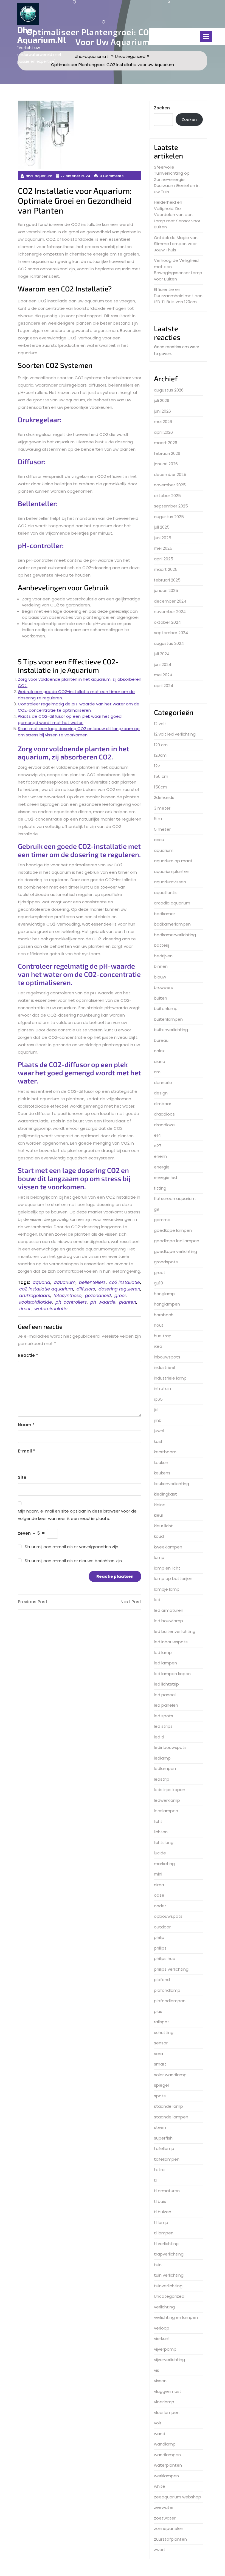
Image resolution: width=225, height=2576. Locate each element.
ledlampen (165, 1768)
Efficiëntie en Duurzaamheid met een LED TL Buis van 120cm (178, 296)
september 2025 (171, 506)
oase (159, 1895)
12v (157, 766)
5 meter (162, 829)
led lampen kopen (172, 1674)
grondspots (166, 1262)
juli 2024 (162, 654)
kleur (159, 1515)
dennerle (163, 1083)
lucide (160, 1853)
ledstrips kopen (170, 1790)
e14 (157, 1135)
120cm (160, 755)
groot (160, 1273)
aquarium (65, 1282)
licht (158, 1821)
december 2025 (170, 474)
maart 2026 (166, 443)
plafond (162, 1980)
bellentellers (92, 1282)
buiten (161, 998)
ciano (160, 1061)
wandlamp (165, 2444)
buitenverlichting (171, 1030)
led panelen (166, 1705)
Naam (26, 1425)
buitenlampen (168, 1019)
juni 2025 (163, 538)
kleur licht (163, 1526)
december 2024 (170, 601)
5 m (158, 819)
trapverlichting (169, 2254)
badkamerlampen (172, 924)
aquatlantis (166, 893)
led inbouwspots (171, 1642)
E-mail (26, 1451)
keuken (161, 1463)
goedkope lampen (173, 1230)
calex (159, 1051)
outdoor (162, 1927)
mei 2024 (163, 675)
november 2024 (170, 612)
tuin (158, 2265)
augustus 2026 (169, 390)
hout (159, 1325)
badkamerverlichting (175, 935)
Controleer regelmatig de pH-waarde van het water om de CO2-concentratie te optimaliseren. (79, 707)
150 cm (161, 776)
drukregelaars (35, 1296)
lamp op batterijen (173, 1578)
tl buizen (163, 2212)
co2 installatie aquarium (46, 1289)
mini (158, 1874)
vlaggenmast (168, 2391)
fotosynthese (67, 1296)
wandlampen (167, 2455)
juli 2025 (162, 527)
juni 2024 (163, 664)
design (161, 1093)
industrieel (164, 1367)
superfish (163, 2138)
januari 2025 (166, 590)
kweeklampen (168, 1547)
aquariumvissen (170, 882)
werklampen (166, 2476)
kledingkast (165, 1494)
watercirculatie (51, 1309)
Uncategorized (169, 2296)
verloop (162, 2328)
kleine (160, 1505)
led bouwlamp (168, 1621)
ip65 (158, 1399)
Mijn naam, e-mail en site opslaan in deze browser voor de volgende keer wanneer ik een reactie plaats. (77, 1515)
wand (160, 2434)
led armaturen (169, 1610)
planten (128, 1302)
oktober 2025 (167, 496)
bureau (161, 1040)
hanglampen (167, 1304)
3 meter (162, 808)
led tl (159, 1737)
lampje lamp (167, 1589)
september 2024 (171, 633)
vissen (160, 2381)
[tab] (206, 37)
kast (158, 1441)
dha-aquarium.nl (42, 35)
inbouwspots (167, 1357)
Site (22, 1477)
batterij (161, 945)
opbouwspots (168, 1916)
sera (158, 2054)
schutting (164, 2032)
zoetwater (165, 2518)
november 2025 (170, 485)
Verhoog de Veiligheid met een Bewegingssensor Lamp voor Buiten (178, 270)
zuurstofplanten (170, 2539)
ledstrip (162, 1779)
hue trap (163, 1336)
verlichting (164, 2307)
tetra (159, 2170)
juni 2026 (162, 411)
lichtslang (164, 1842)
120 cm (161, 745)
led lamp (163, 1652)
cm (157, 1072)
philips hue (165, 1958)
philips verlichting (171, 1969)
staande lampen (171, 2117)
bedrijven (163, 956)
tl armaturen (167, 2191)
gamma (162, 1220)
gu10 (158, 1283)
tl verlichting (166, 2244)
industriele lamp (170, 1378)
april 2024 (164, 686)
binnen (161, 966)
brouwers (163, 987)
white (160, 2486)
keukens (162, 1473)
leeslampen (166, 1811)
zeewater (164, 2507)
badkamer (164, 914)
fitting (160, 1188)
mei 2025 (163, 548)
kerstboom (165, 1452)
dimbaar (163, 1104)
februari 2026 (167, 453)
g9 (157, 1209)
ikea (158, 1346)
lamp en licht (167, 1568)
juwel (159, 1431)
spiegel (161, 2085)
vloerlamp (164, 2402)
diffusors (86, 1289)
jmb (158, 1420)
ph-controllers (71, 1302)
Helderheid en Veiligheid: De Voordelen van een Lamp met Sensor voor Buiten (177, 215)
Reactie (28, 1355)
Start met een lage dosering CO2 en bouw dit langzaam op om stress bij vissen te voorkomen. (79, 732)
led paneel (165, 1695)
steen (160, 2127)
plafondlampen (170, 2001)
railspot (162, 2022)
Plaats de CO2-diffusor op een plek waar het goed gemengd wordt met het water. (70, 719)
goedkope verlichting (175, 1251)
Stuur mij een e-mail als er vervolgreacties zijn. (72, 1547)
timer (25, 1309)
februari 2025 (167, 580)
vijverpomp (165, 2349)
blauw (160, 977)
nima (159, 1885)
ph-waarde (103, 1302)
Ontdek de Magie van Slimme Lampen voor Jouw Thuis (176, 244)
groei (120, 1296)
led (157, 1600)
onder (160, 1906)
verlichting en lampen (176, 2317)
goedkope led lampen (177, 1241)
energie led (165, 1177)
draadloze (164, 1125)
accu (159, 840)
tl (155, 2180)
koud (159, 1536)
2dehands (164, 797)
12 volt (160, 724)
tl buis (160, 2201)
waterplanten (168, 2465)
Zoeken (162, 108)
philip (159, 1937)
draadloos (164, 1114)
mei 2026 (163, 422)
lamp (159, 1557)
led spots (164, 1716)
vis (157, 2370)
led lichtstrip (166, 1684)
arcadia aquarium (172, 903)
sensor (161, 2043)
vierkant (162, 2338)
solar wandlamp (170, 2075)
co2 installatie (125, 1282)
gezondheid (98, 1296)
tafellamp (164, 2148)
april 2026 (163, 432)
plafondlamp (167, 1990)
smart (160, 2064)
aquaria (41, 1282)
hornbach (164, 1315)
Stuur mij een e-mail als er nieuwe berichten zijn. (74, 1561)
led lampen (165, 1663)
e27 (158, 1146)
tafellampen (167, 2159)
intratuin (162, 1388)
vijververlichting (169, 2360)
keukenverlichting (171, 1484)
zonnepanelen (169, 2528)
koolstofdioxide (36, 1302)
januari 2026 (166, 464)
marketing (164, 1864)
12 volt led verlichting (175, 734)
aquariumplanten (172, 871)
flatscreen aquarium (175, 1198)
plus (158, 2011)
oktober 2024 (167, 622)
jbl (156, 1410)
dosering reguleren (119, 1289)
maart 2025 (166, 569)
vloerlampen (167, 2412)
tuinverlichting (168, 2286)
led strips (163, 1726)
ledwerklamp (167, 1800)
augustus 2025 (169, 517)
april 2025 (164, 559)
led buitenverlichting (175, 1631)
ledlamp (162, 1758)
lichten (161, 1832)
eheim (160, 1156)
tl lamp (161, 2222)
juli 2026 (162, 400)
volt (158, 2423)
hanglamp (164, 1294)
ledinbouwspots (170, 1747)
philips (160, 1948)
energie (162, 1167)
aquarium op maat (173, 861)
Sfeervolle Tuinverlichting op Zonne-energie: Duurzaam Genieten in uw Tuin (177, 179)
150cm (161, 787)
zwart (160, 2550)
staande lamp (168, 2106)
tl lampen (164, 2233)
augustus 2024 (169, 643)
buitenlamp (166, 1008)
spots (160, 2096)
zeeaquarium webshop (178, 2497)
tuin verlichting (169, 2275)
